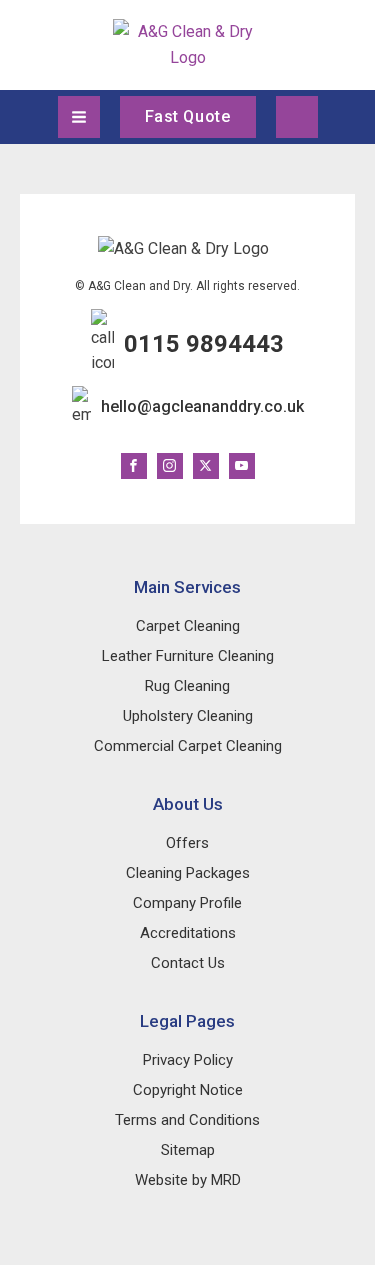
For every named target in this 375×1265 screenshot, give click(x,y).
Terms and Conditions (187, 1120)
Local (297, 117)
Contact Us (188, 963)
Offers (187, 843)
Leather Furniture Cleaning (188, 656)
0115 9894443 (204, 344)
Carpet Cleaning (188, 626)
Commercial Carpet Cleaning (188, 746)
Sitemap (188, 1150)
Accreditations (188, 933)
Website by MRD (188, 1180)
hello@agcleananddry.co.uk (202, 406)
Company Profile (187, 903)
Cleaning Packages (188, 873)
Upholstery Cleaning (188, 716)
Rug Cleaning (187, 686)
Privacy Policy (188, 1060)
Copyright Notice (188, 1090)
